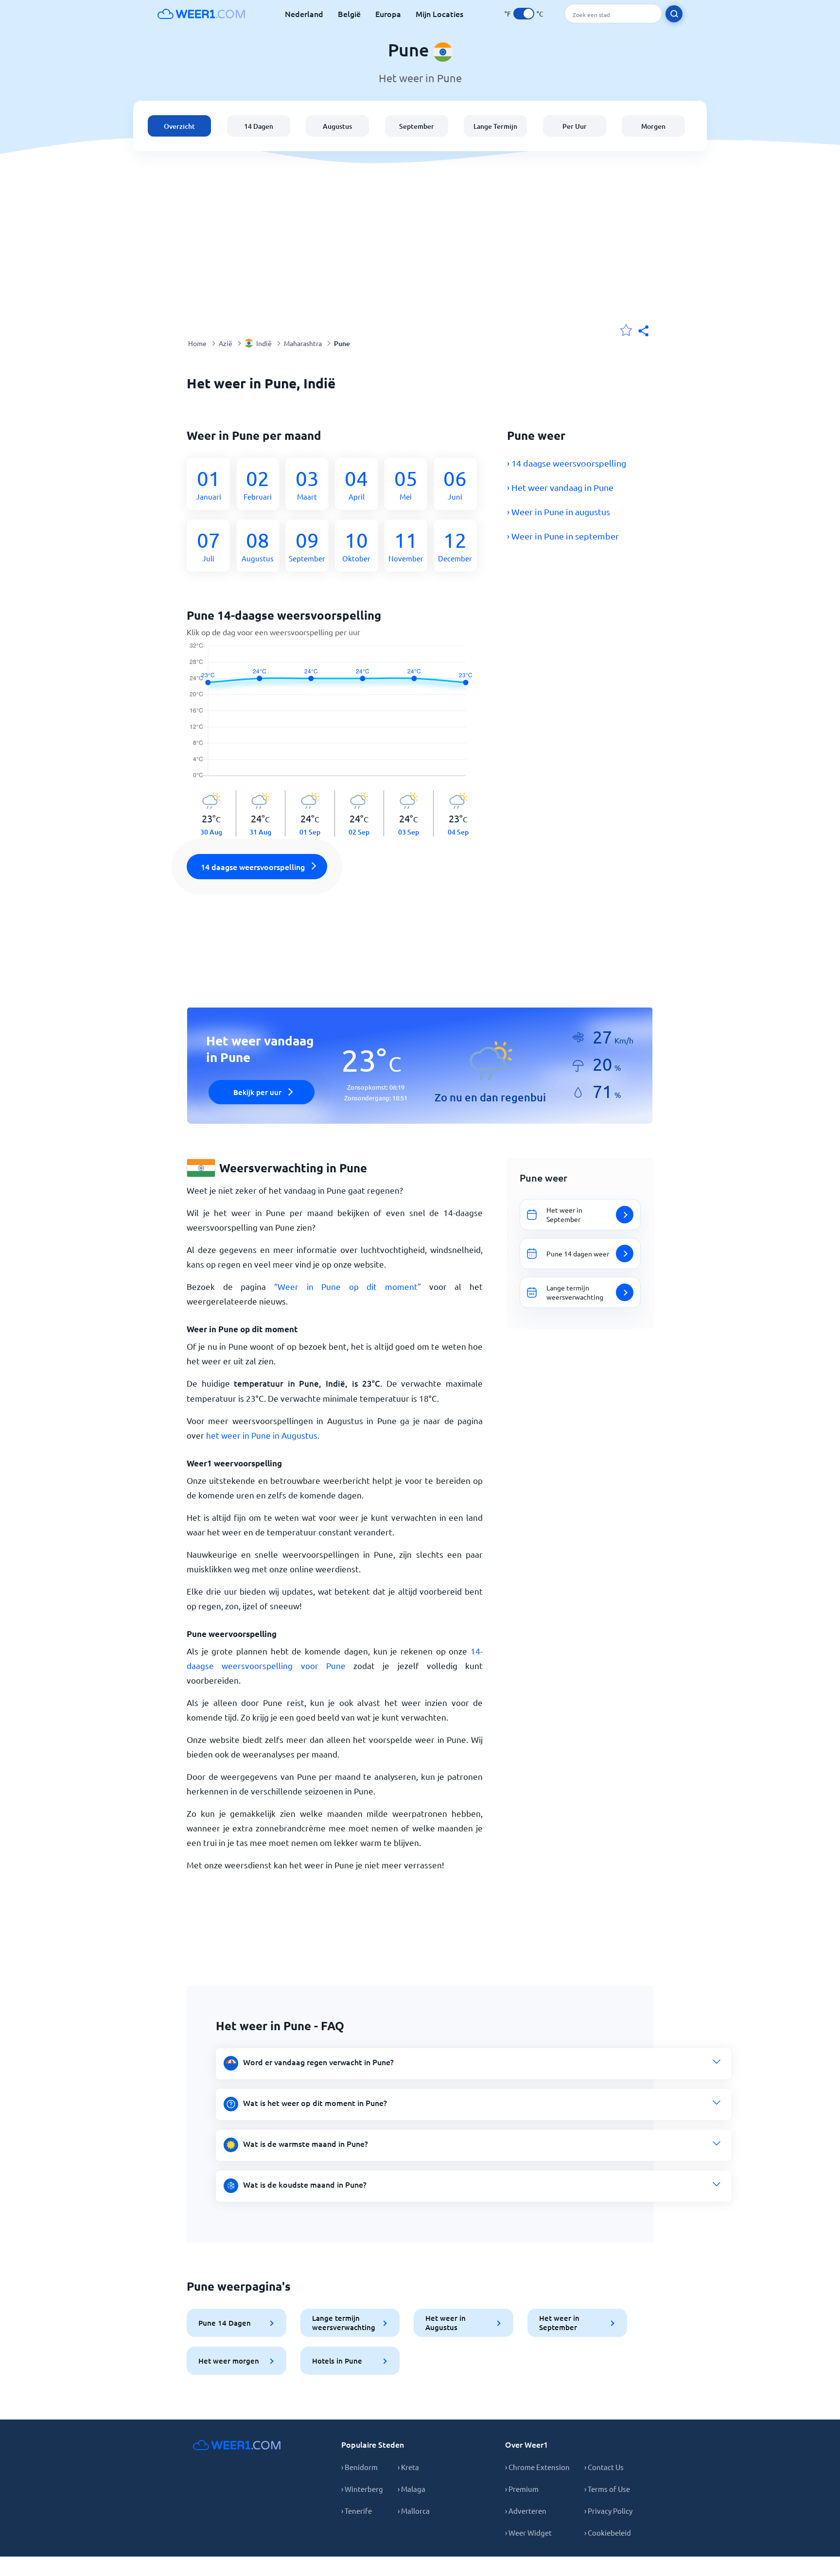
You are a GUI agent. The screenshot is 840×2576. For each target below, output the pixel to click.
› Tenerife (357, 2511)
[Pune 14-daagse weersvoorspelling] (335, 716)
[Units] (524, 14)
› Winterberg (362, 2489)
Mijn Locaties (439, 14)
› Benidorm (359, 2467)
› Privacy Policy (608, 2511)
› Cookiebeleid (608, 2532)
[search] (674, 14)
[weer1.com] (201, 14)
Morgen (653, 126)
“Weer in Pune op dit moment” (348, 1286)
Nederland (304, 14)
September (417, 126)
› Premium (522, 2489)
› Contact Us (604, 2467)
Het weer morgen (229, 2361)
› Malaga (411, 2489)
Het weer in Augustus (446, 2323)
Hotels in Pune (337, 2361)
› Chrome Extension (537, 2467)
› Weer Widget (528, 2532)
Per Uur (575, 126)
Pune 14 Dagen (225, 2323)
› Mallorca (414, 2511)
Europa (388, 14)
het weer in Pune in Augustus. (263, 1435)
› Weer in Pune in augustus (559, 512)
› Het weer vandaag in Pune (560, 487)
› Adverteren (526, 2511)
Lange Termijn (495, 126)
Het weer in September (559, 2323)
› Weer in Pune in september (563, 536)
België (349, 14)
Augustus (337, 126)
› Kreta (408, 2467)
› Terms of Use (607, 2489)
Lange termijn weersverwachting (344, 2323)
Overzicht (179, 126)
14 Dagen (259, 126)
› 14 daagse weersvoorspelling (567, 463)
